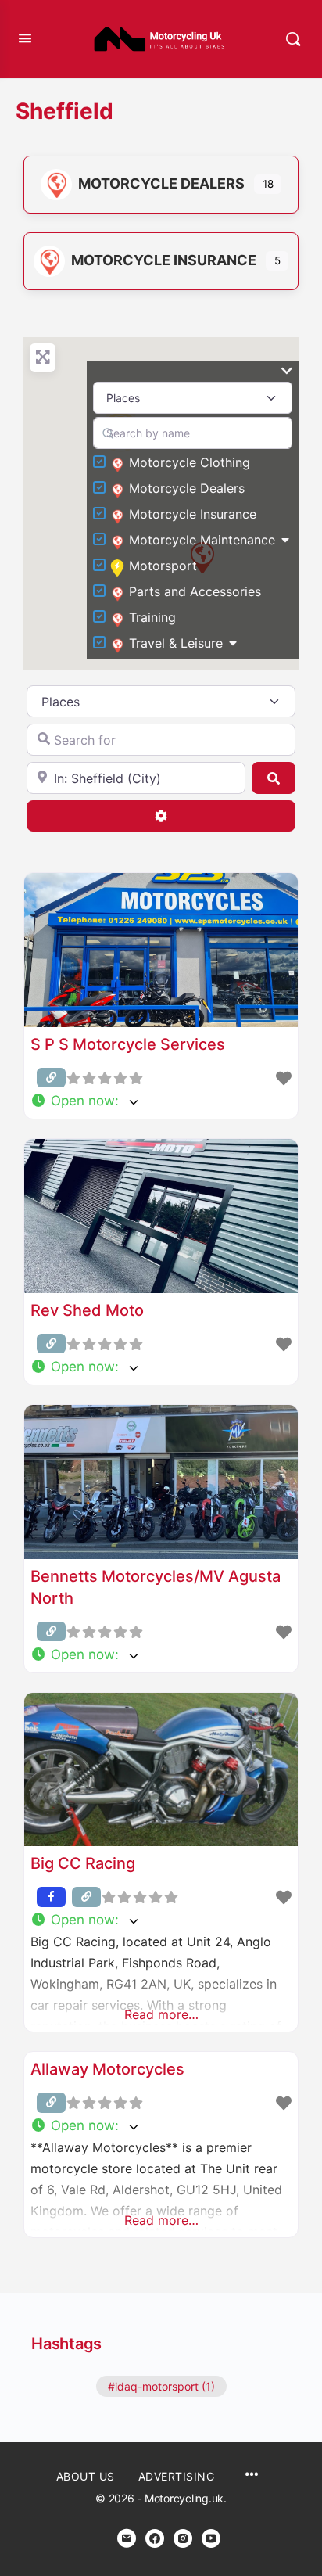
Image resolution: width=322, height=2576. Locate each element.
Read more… (161, 2014)
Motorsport (163, 566)
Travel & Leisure (176, 643)
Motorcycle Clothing (190, 462)
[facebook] (155, 2538)
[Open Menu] (25, 38)
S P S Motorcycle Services (128, 1044)
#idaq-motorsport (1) (161, 2386)
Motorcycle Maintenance (202, 540)
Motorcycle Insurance (164, 260)
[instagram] (183, 2538)
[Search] (293, 39)
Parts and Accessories (195, 591)
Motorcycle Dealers (161, 183)
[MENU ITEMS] (252, 2475)
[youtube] (211, 2538)
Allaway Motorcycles (107, 2069)
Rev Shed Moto (87, 1310)
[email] (127, 2538)
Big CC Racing (83, 1863)
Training (152, 617)
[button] (161, 1101)
